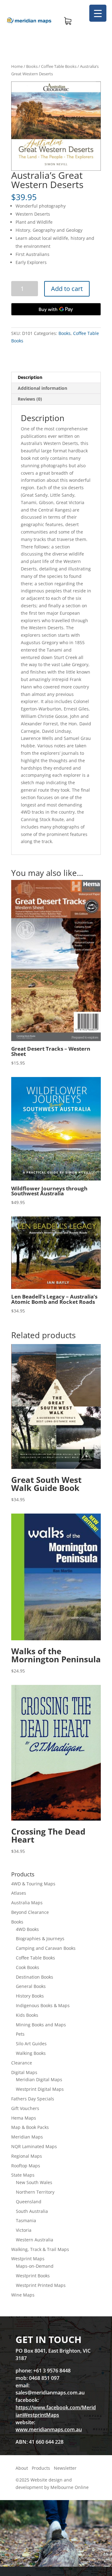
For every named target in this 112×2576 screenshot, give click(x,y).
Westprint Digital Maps (40, 2089)
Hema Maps (24, 2118)
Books (32, 66)
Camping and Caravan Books (46, 1948)
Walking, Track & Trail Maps (40, 2249)
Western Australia (35, 2240)
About (22, 2468)
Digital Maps (24, 2072)
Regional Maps (27, 2156)
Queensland (29, 2202)
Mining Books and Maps (41, 2025)
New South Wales (34, 2182)
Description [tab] (30, 377)
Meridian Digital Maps (39, 2079)
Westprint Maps (28, 2259)
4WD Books (27, 1929)
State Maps (23, 2175)
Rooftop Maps (26, 2166)
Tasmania (26, 2220)
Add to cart (67, 289)
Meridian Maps (27, 2137)
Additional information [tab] (42, 388)
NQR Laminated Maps (34, 2146)
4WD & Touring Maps (33, 1884)
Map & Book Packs (30, 2127)
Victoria (24, 2230)
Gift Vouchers (25, 2108)
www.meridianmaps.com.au (49, 2429)
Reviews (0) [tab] (30, 399)
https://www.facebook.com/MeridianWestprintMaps (56, 2411)
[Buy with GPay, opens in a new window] (56, 309)
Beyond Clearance (30, 1912)
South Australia (32, 2211)
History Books (30, 1996)
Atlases (19, 1893)
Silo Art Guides (31, 2044)
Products (41, 2468)
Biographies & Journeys (40, 1939)
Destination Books (35, 1977)
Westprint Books (33, 2276)
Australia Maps (27, 1903)
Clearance (22, 2063)
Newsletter (65, 2468)
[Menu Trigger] (98, 13)
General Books (31, 1986)
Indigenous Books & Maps (43, 2005)
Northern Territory (35, 2192)
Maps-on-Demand (35, 2266)
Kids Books (27, 2015)
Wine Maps (23, 2295)
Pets (20, 2034)
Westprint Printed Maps (41, 2285)
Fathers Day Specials (33, 2099)
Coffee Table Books (59, 66)
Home (17, 66)
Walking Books (31, 2053)
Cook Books (28, 1967)
